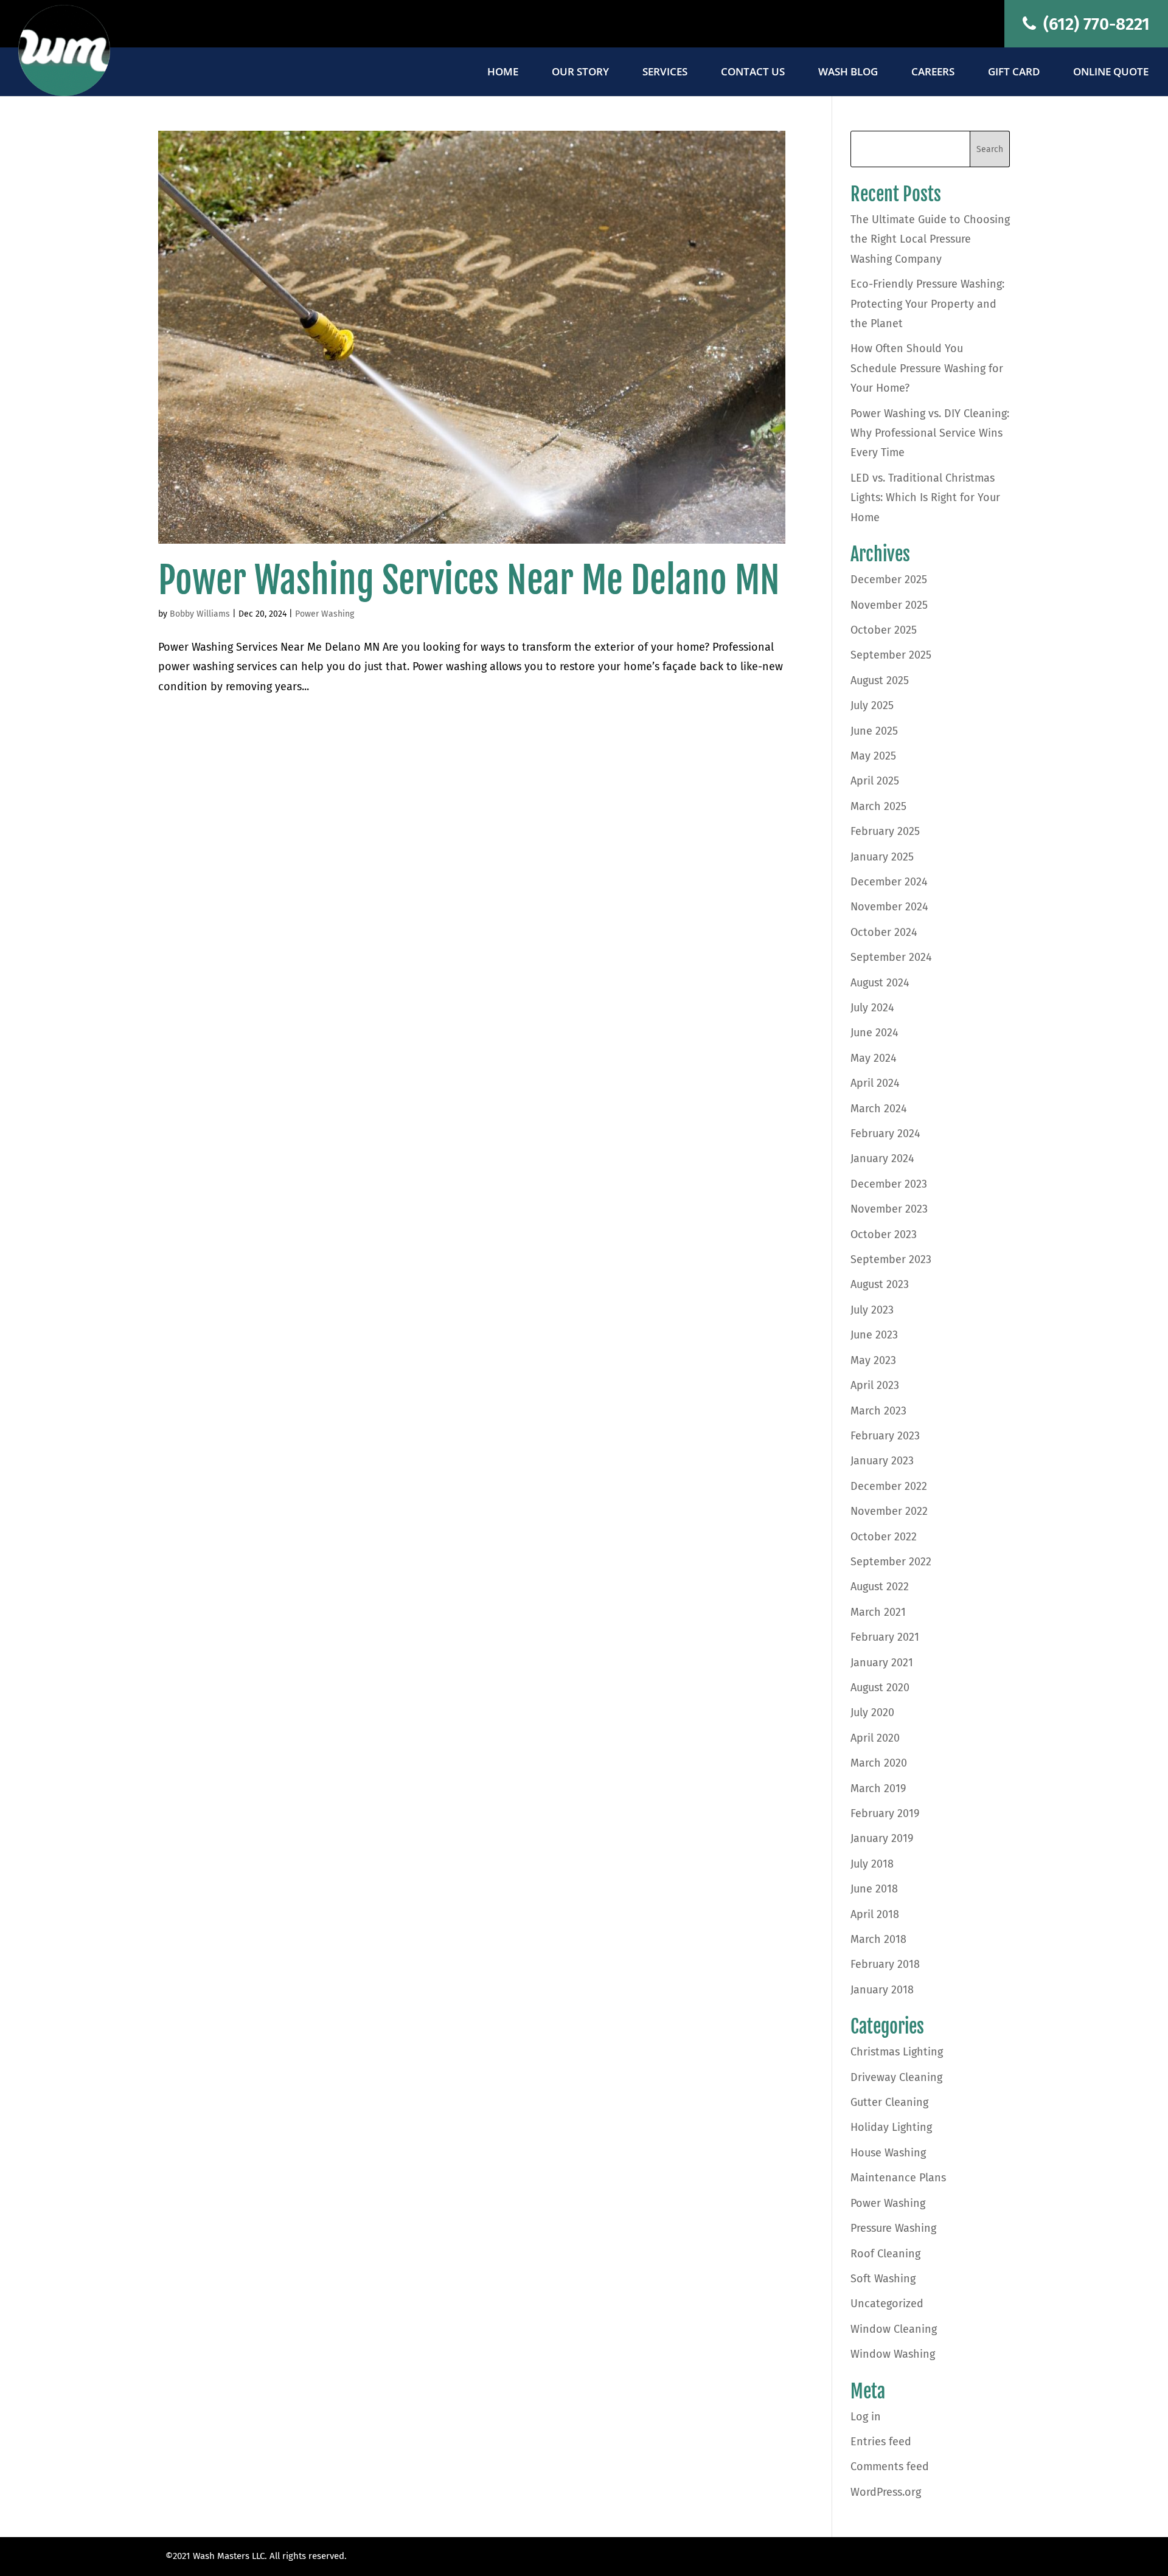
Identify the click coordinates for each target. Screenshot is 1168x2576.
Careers (933, 73)
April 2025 (875, 781)
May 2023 (873, 1360)
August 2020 (880, 1688)
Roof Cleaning (885, 2254)
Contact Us (753, 73)
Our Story (580, 73)
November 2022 (889, 1511)
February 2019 (885, 1813)
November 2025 (889, 605)
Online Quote (1111, 73)
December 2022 (889, 1486)
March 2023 (878, 1411)
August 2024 (880, 983)
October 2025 (884, 630)
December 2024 (889, 882)
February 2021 (885, 1637)
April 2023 (875, 1385)
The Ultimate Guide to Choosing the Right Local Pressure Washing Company (930, 239)
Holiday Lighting (891, 2127)
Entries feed (881, 2442)
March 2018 (878, 1939)
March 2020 (879, 1763)
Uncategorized (887, 2304)
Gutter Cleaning (889, 2102)
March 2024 (879, 1109)
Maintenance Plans (898, 2178)
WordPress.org (886, 2492)
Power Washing (325, 614)
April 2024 (875, 1083)
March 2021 (878, 1612)
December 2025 (889, 580)
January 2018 (882, 1990)
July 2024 (872, 1008)
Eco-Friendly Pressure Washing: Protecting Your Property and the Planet (927, 304)
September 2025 (891, 655)
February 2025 (885, 831)
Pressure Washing (893, 2228)
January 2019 (882, 1838)
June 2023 (874, 1335)
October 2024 (884, 932)
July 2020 (872, 1712)
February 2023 (885, 1436)
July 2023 (872, 1310)
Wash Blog (848, 73)
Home (503, 73)
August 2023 (880, 1284)
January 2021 (882, 1663)
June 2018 (874, 1889)
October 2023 (884, 1234)
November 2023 (889, 1209)
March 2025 (878, 806)
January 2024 (882, 1158)
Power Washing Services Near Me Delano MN (469, 580)
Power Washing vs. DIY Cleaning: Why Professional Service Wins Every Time (930, 433)
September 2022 (891, 1562)
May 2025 (873, 756)
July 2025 (872, 705)
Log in (866, 2417)
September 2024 (891, 957)
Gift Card (1014, 73)
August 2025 (880, 680)
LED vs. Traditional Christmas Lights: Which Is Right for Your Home (925, 498)
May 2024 (874, 1058)
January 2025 (882, 857)
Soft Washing (883, 2279)
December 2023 (889, 1184)
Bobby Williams (200, 614)
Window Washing (893, 2354)
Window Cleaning (894, 2329)
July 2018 (872, 1864)
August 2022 (880, 1587)
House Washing (888, 2153)
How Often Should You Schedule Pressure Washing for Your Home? (927, 368)
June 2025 (874, 731)
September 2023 (891, 1259)
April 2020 (875, 1738)
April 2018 (875, 1914)
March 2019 (878, 1788)
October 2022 (884, 1537)
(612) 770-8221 (1094, 24)
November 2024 (889, 907)
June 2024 (874, 1033)
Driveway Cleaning (896, 2077)
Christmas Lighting (897, 2052)
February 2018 (885, 1964)
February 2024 (885, 1134)
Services (665, 73)
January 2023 (882, 1461)
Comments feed (890, 2467)
